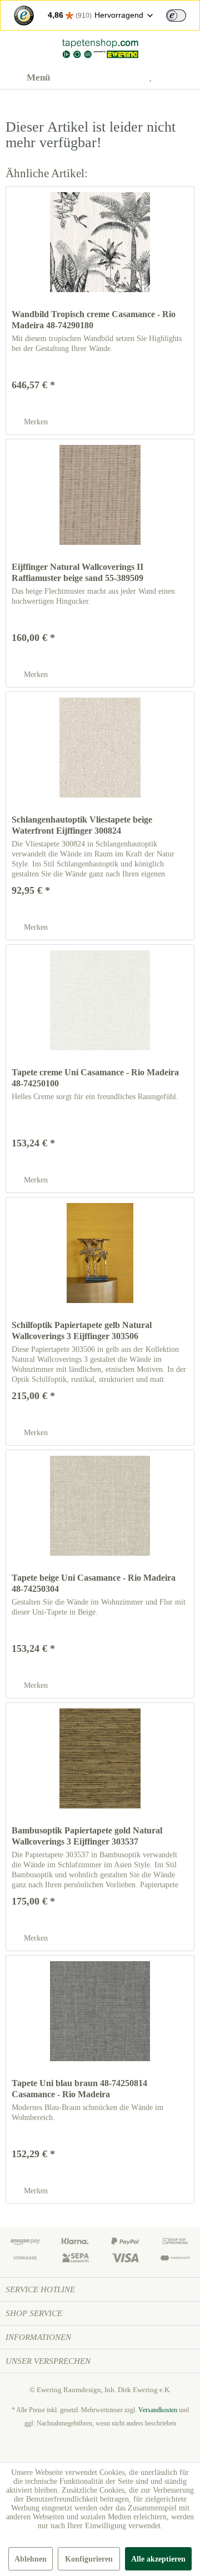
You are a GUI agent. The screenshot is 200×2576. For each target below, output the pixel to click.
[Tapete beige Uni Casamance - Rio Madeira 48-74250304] (100, 1506)
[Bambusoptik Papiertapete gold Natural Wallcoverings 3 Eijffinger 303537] (100, 1758)
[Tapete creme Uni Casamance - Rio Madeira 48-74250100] (100, 1000)
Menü (38, 77)
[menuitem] (28, 78)
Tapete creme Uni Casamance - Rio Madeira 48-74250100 (95, 1078)
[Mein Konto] (128, 78)
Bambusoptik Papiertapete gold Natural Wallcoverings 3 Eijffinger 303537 (87, 1836)
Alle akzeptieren (158, 2559)
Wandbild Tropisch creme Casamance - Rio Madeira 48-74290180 (94, 320)
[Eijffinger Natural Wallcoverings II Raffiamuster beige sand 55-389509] (100, 495)
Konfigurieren (89, 2559)
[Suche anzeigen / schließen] (101, 78)
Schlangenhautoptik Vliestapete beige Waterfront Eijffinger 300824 (82, 825)
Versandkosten (158, 2410)
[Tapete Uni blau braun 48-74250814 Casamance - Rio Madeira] (100, 2011)
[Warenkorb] (182, 78)
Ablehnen (31, 2559)
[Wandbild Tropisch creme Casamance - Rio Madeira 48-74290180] (100, 242)
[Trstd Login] (183, 14)
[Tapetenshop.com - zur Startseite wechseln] (100, 49)
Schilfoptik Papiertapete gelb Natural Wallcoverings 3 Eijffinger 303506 (82, 1330)
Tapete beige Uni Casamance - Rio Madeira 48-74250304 (94, 1583)
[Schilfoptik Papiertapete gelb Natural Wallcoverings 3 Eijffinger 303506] (100, 1253)
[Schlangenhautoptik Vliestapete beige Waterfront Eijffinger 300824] (100, 748)
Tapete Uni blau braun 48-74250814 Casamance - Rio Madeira (79, 2089)
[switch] (176, 16)
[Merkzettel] (155, 78)
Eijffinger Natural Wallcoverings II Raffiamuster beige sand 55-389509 (77, 572)
